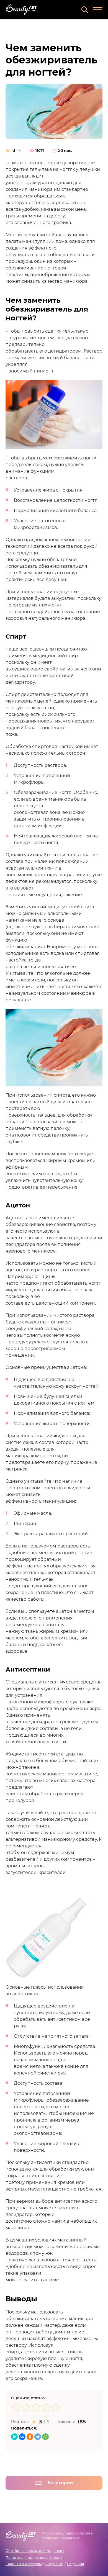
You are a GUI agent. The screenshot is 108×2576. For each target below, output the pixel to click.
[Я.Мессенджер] (14, 2437)
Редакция (75, 2564)
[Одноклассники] (30, 2437)
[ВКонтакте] (22, 2437)
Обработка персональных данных (35, 2551)
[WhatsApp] (45, 2437)
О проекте (54, 2564)
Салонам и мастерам (24, 2564)
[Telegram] (38, 2437)
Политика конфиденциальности (34, 2558)
